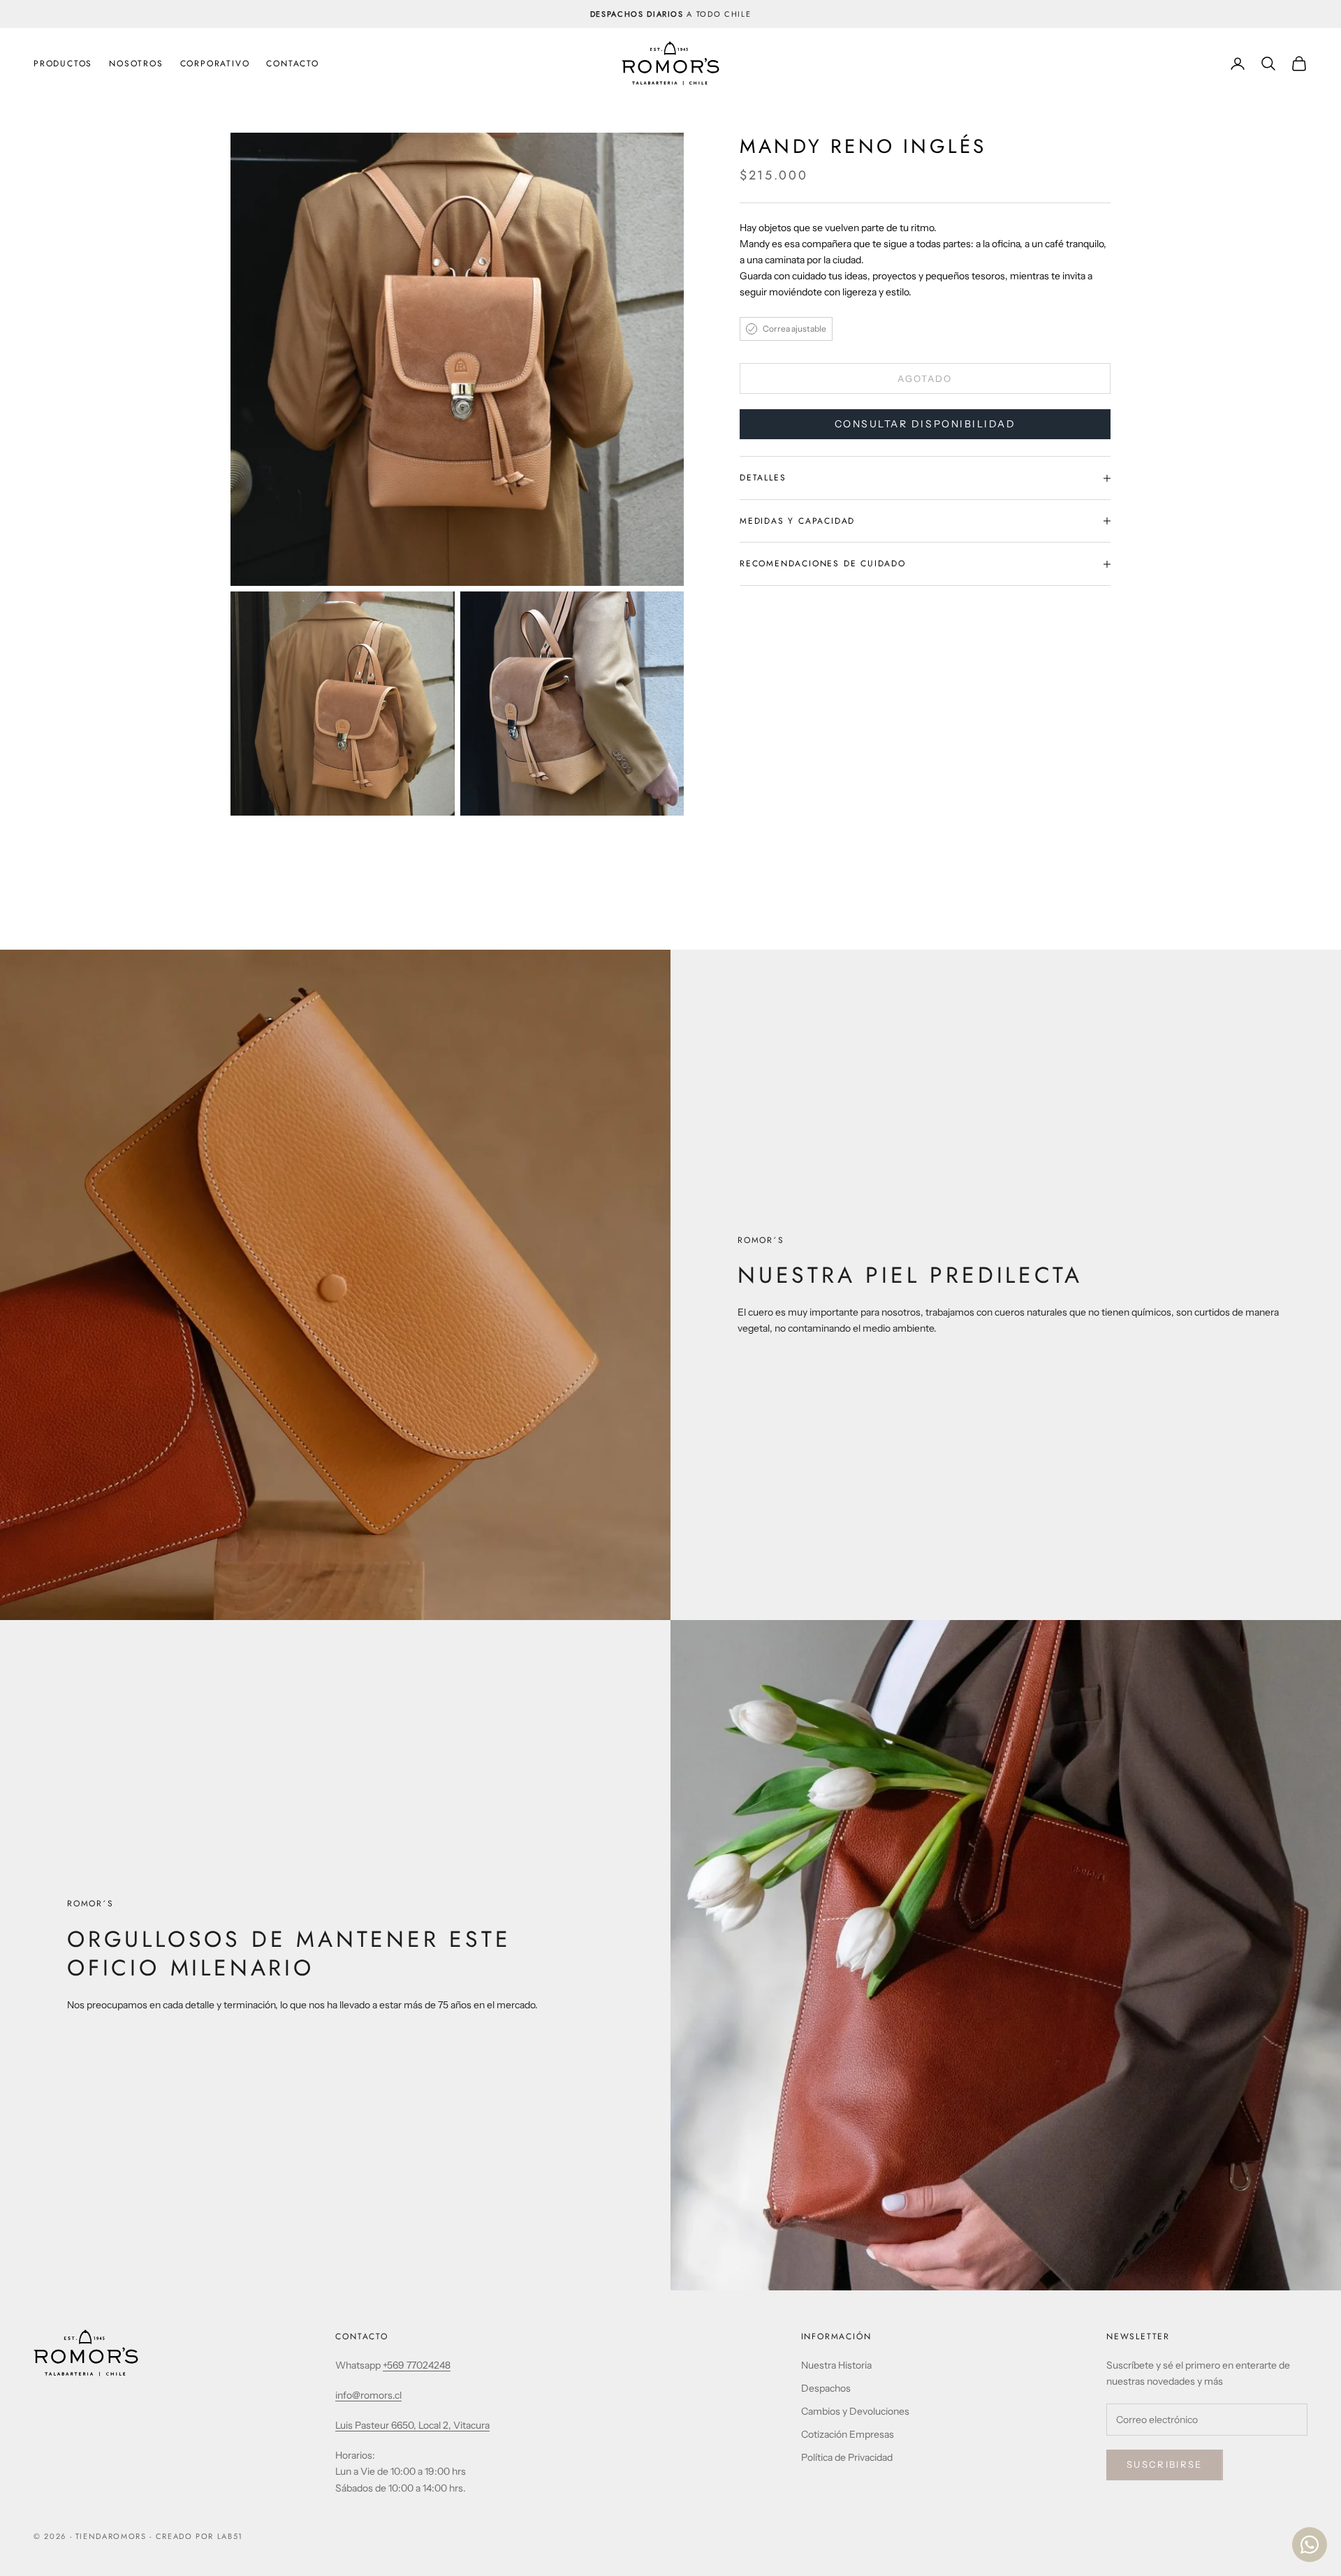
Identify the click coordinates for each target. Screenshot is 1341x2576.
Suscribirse (1165, 2464)
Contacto (292, 64)
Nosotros (136, 64)
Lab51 (230, 2536)
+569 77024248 (417, 2365)
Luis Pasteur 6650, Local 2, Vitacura (412, 2425)
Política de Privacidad (847, 2457)
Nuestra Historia (836, 2365)
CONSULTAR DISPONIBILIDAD (925, 425)
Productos (63, 64)
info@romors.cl (368, 2395)
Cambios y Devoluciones (855, 2411)
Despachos (826, 2388)
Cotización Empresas (848, 2434)
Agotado (925, 378)
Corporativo (215, 64)
